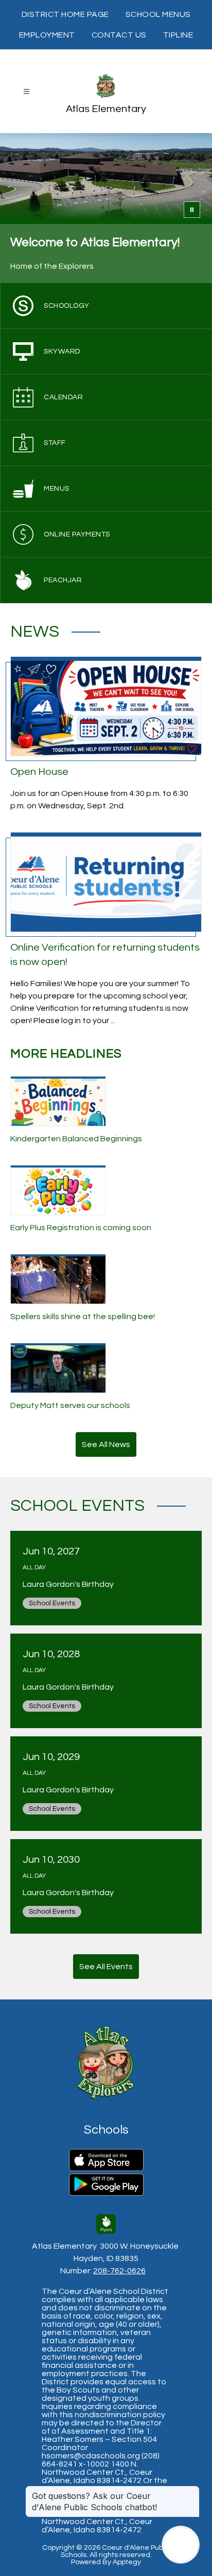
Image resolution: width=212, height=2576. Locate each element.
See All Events (106, 1967)
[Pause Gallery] (192, 210)
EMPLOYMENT (47, 35)
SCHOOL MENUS (158, 14)
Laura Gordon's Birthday (70, 1584)
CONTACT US (119, 35)
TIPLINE (178, 35)
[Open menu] (26, 92)
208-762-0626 (119, 2271)
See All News (106, 1444)
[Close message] (191, 2491)
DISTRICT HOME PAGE (65, 14)
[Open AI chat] (181, 2545)
